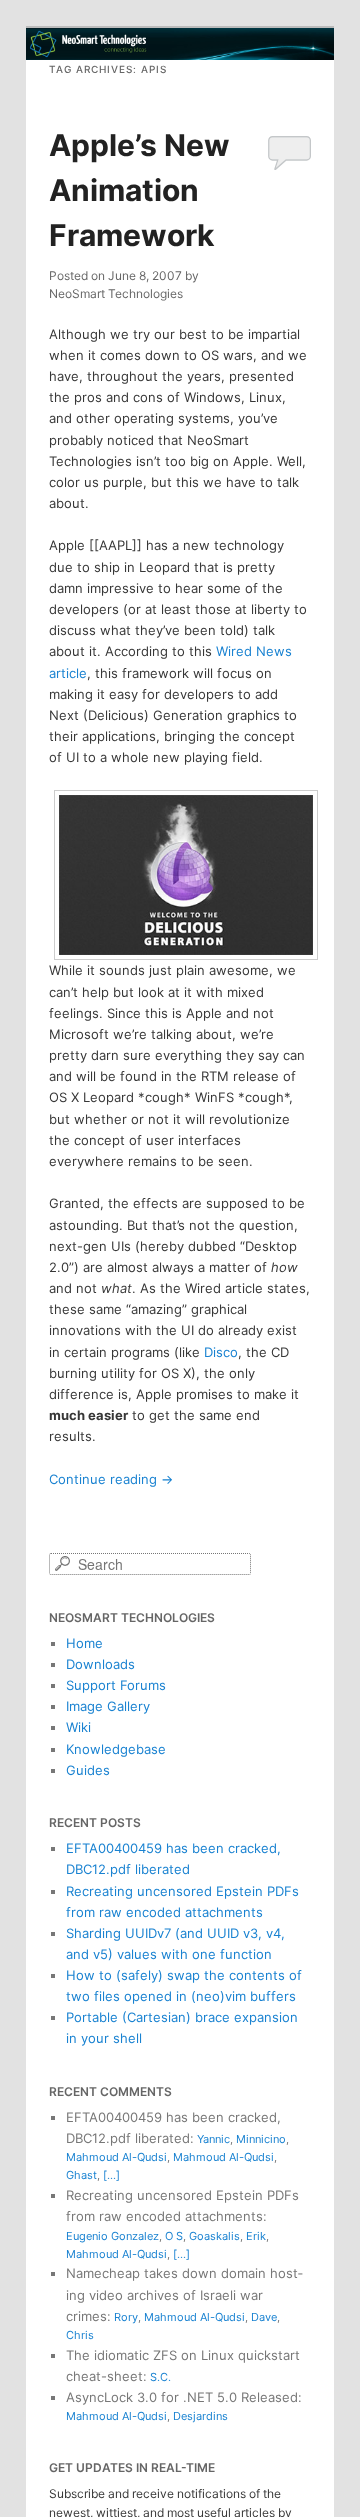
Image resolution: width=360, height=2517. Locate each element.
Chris (80, 2335)
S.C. (160, 2377)
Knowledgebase (116, 1749)
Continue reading (111, 1479)
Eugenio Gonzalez (112, 2236)
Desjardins (200, 2416)
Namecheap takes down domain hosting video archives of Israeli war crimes (184, 2294)
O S (174, 2236)
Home (84, 1643)
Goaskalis (214, 2236)
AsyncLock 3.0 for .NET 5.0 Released (182, 2397)
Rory (126, 2317)
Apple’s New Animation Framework (139, 190)
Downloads (100, 1664)
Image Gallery (108, 1706)
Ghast (81, 2175)
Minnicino (261, 2139)
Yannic (213, 2139)
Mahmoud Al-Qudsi (116, 2157)
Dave (264, 2317)
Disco (221, 1352)
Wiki (78, 1727)
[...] (111, 2175)
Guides (88, 1770)
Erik (256, 2236)
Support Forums (116, 1685)
